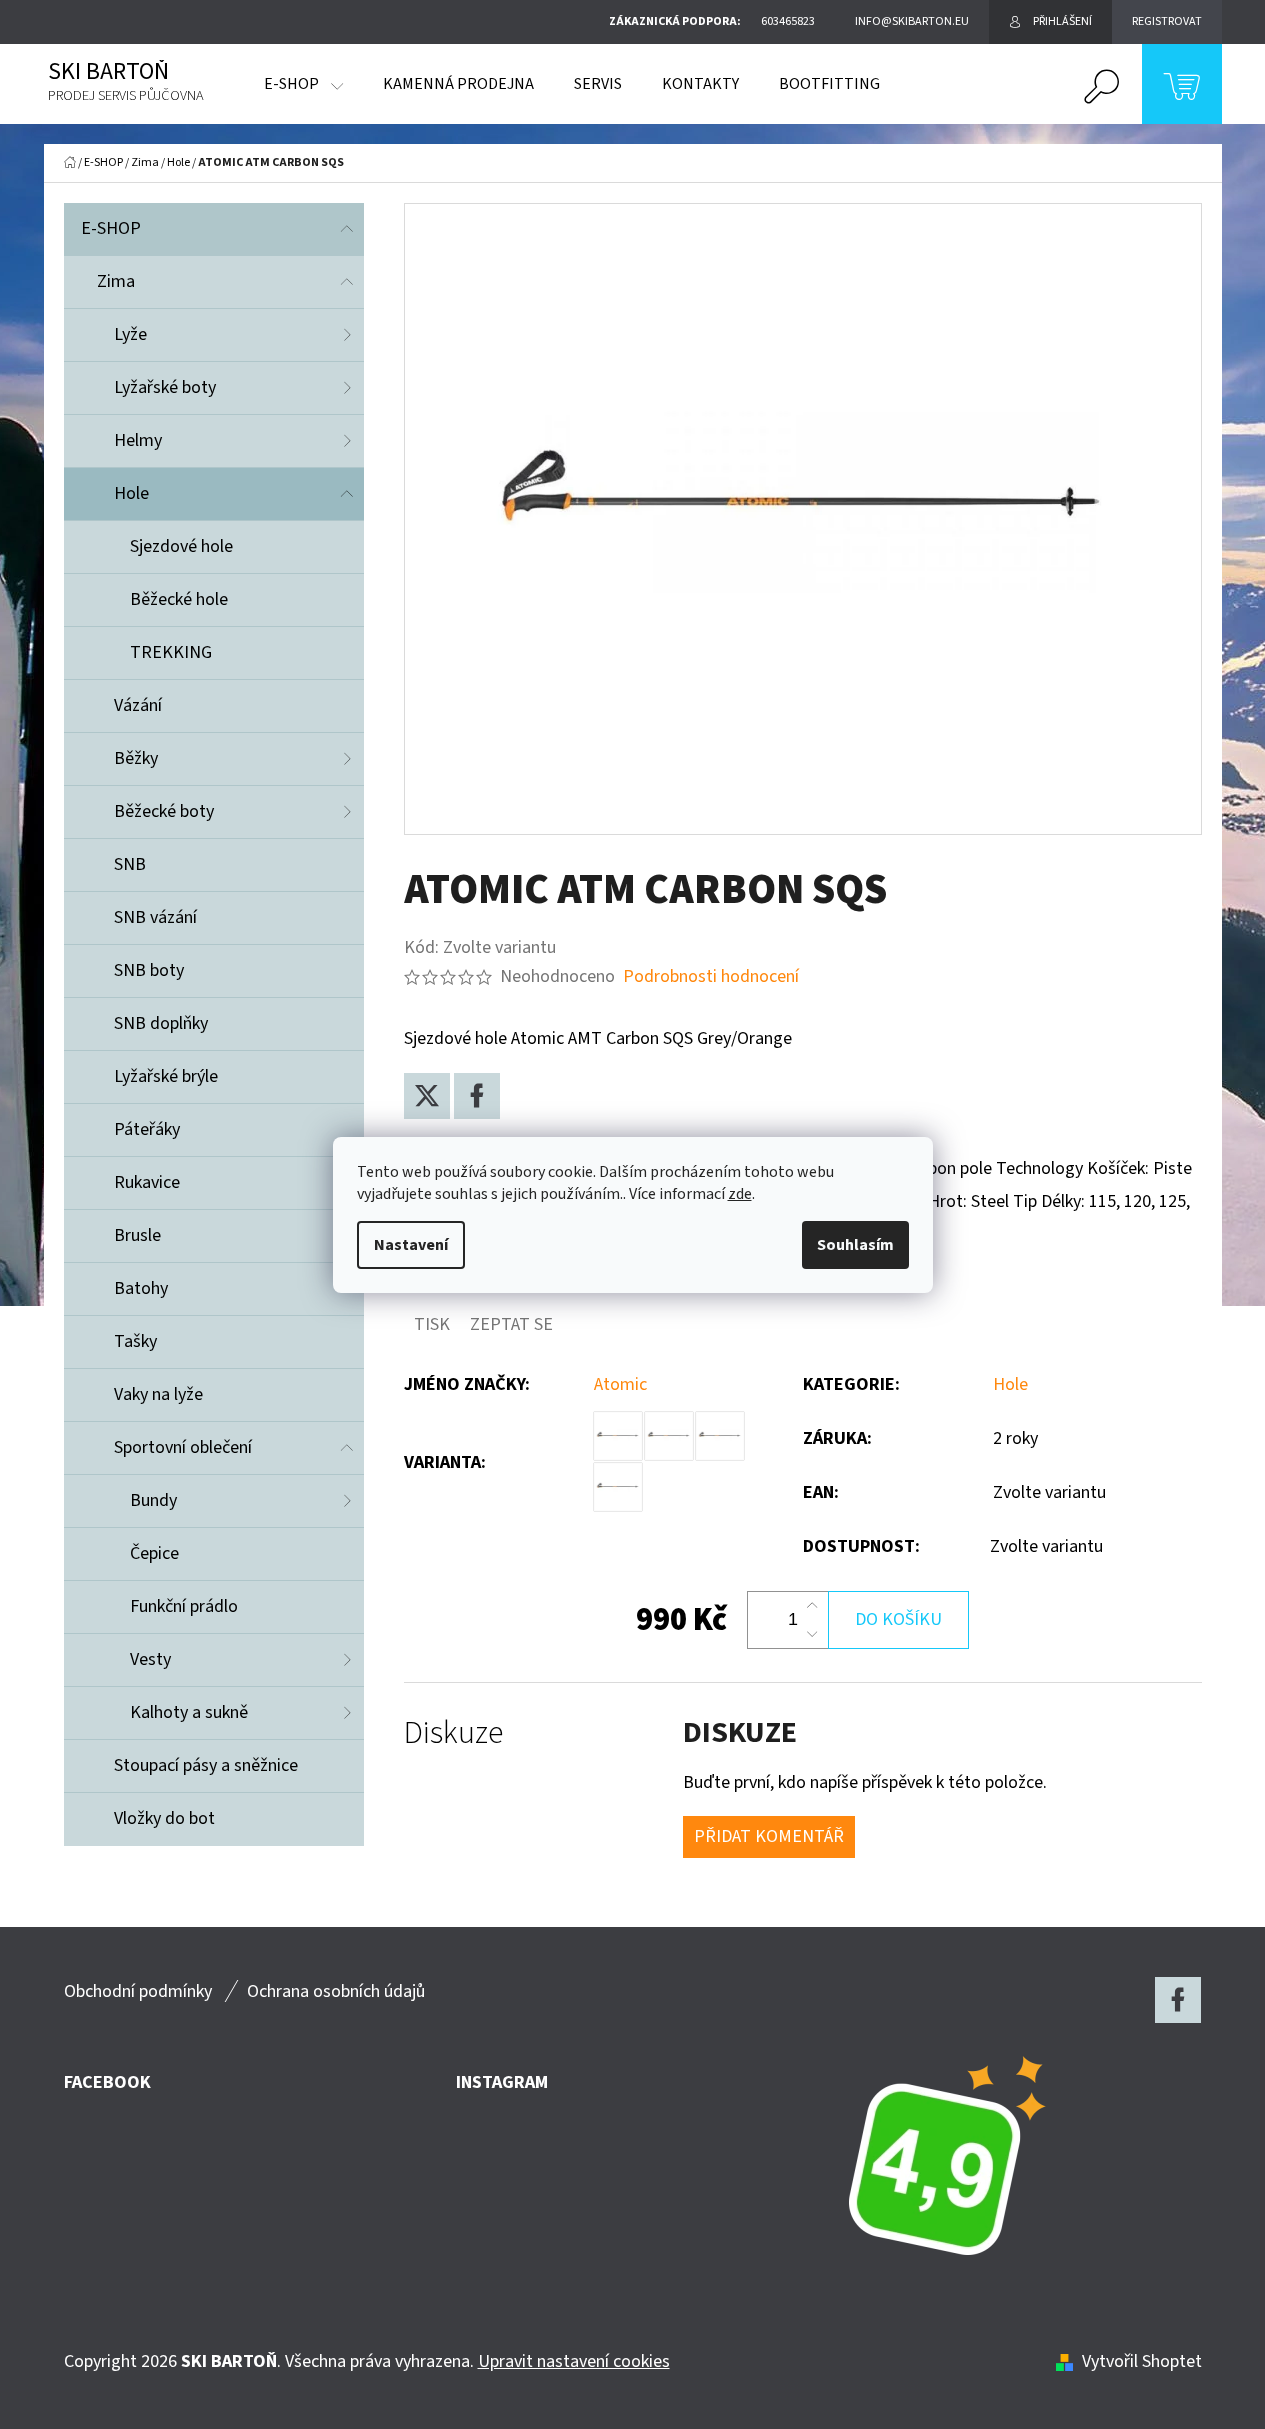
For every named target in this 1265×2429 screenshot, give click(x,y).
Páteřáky (147, 1129)
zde (740, 1194)
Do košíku (898, 1619)
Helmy (138, 440)
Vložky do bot (164, 1818)
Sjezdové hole (181, 546)
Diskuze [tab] (453, 1733)
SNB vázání (155, 917)
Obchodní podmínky (138, 1991)
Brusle (137, 1235)
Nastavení (411, 1245)
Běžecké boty (164, 811)
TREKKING (171, 652)
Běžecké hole (179, 599)
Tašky (135, 1341)
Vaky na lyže (158, 1394)
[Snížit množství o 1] (812, 1634)
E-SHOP (111, 228)
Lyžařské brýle (166, 1076)
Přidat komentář (769, 1836)
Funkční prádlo (184, 1606)
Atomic (620, 1384)
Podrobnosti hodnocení (711, 976)
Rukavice (147, 1182)
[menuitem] (303, 84)
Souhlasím (855, 1245)
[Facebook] (477, 1096)
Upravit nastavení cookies (574, 2361)
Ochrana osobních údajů (336, 1991)
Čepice (154, 1553)
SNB (130, 864)
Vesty (150, 1659)
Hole (131, 493)
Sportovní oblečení (183, 1447)
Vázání (138, 705)
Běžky (136, 758)
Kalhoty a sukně (189, 1712)
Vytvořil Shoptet (1142, 2361)
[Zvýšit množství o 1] (812, 1606)
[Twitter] (427, 1096)
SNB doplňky (161, 1023)
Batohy (141, 1288)
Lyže (130, 334)
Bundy (153, 1500)
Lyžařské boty (165, 387)
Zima (116, 281)
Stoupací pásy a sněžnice (206, 1765)
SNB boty (149, 970)
